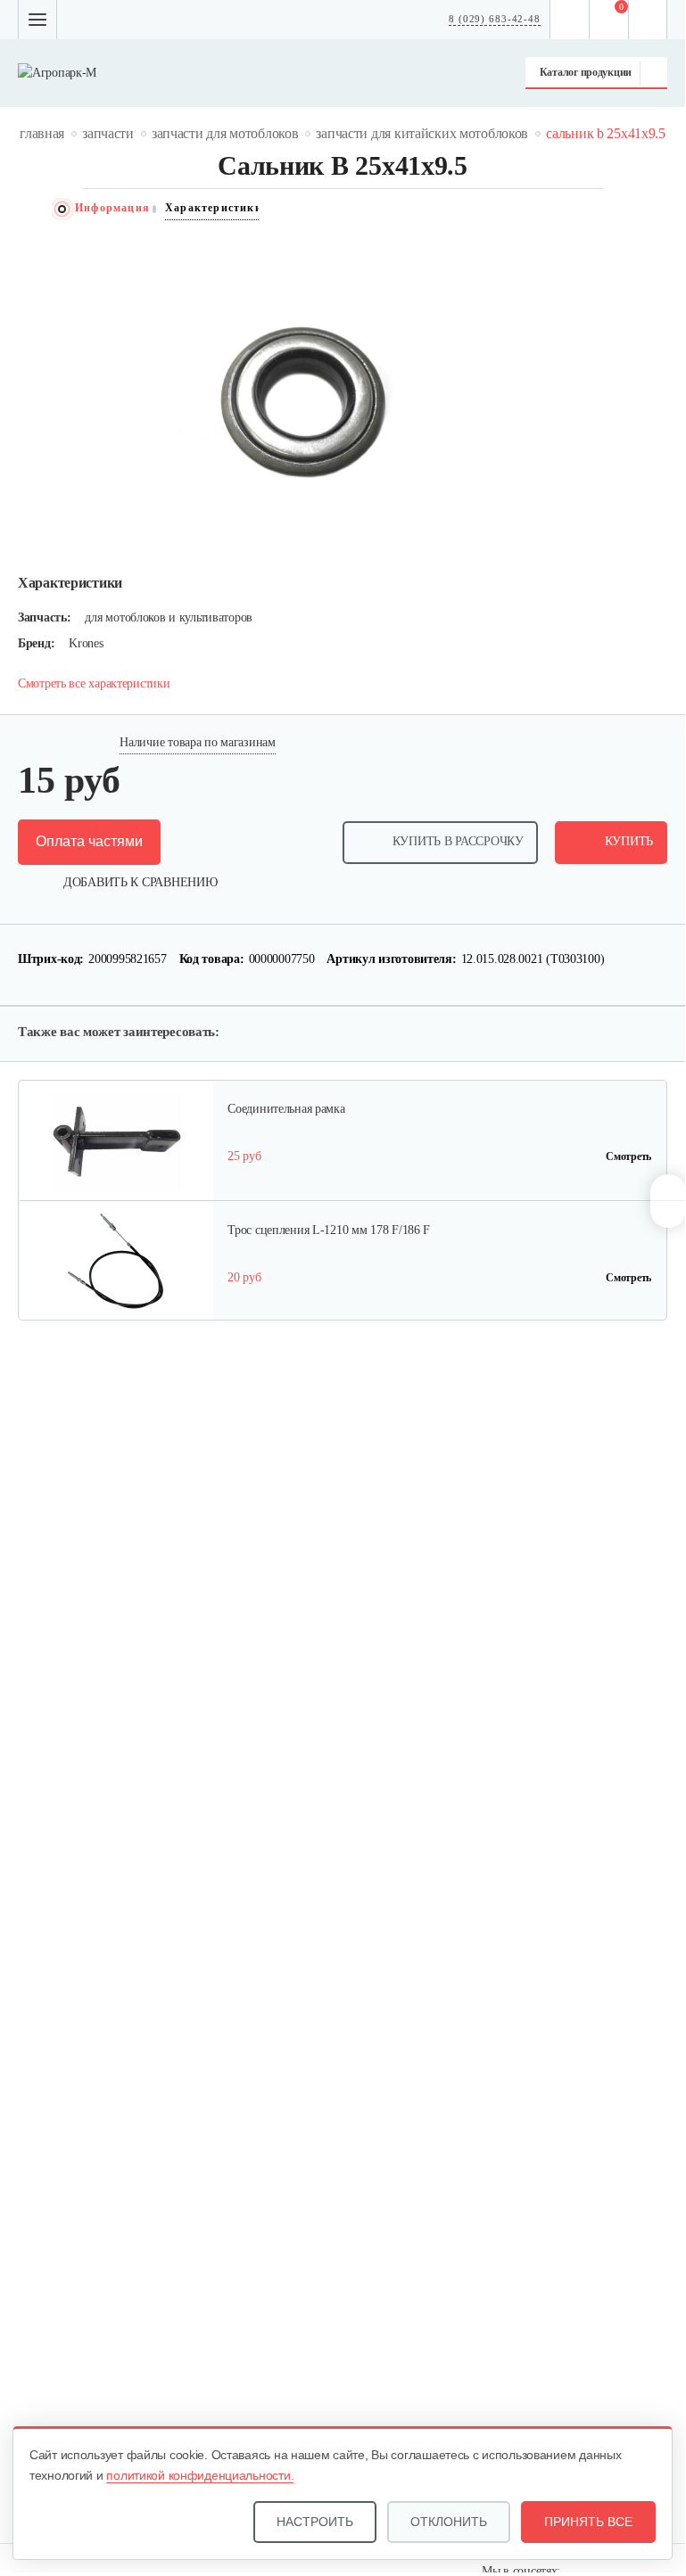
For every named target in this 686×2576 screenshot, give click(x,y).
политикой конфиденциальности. (200, 2475)
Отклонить (449, 2522)
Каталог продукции (586, 72)
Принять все (588, 2522)
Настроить (315, 2522)
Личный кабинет (648, 20)
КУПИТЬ (629, 841)
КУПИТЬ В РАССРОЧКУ (458, 841)
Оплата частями (89, 841)
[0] (609, 20)
